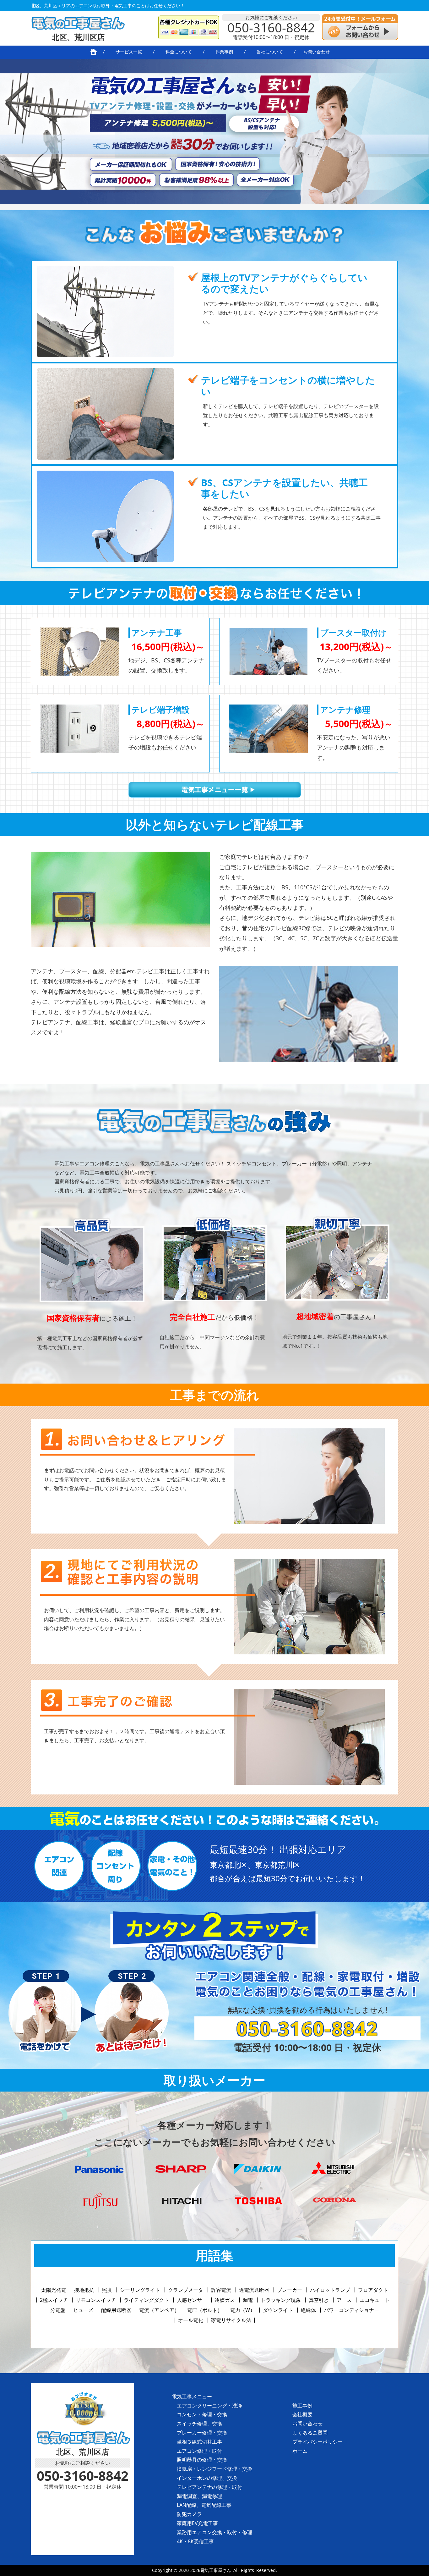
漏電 (248, 2300)
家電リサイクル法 (231, 2320)
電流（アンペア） (159, 2310)
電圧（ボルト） (205, 2310)
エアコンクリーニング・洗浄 (209, 2406)
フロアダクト (373, 2290)
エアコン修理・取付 (199, 2451)
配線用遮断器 (116, 2310)
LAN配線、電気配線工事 (204, 2505)
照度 (107, 2290)
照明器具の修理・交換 (202, 2460)
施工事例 (302, 2406)
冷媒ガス (225, 2300)
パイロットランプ (330, 2290)
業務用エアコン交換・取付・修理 (215, 2532)
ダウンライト (278, 2310)
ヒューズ (83, 2310)
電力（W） (243, 2310)
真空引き (319, 2300)
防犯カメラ (189, 2514)
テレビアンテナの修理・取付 (209, 2487)
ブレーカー (290, 2290)
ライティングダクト (146, 2300)
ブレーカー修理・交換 (202, 2433)
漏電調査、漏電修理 (199, 2496)
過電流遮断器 (254, 2290)
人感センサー (192, 2300)
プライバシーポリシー (318, 2442)
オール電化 (191, 2320)
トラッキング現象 (281, 2300)
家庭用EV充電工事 (197, 2523)
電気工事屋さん (216, 2570)
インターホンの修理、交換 (207, 2478)
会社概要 (302, 2414)
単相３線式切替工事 (199, 2442)
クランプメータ (186, 2290)
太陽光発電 (54, 2290)
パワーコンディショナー (351, 2310)
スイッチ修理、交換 (199, 2424)
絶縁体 (308, 2310)
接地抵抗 (84, 2290)
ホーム (300, 2451)
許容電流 (221, 2290)
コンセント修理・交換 (202, 2414)
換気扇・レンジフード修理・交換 (215, 2469)
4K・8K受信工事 (195, 2541)
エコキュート (375, 2300)
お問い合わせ (307, 2424)
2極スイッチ (54, 2300)
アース (344, 2300)
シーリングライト (140, 2290)
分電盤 (58, 2310)
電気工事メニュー (192, 2396)
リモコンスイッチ (96, 2300)
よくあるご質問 (310, 2433)
